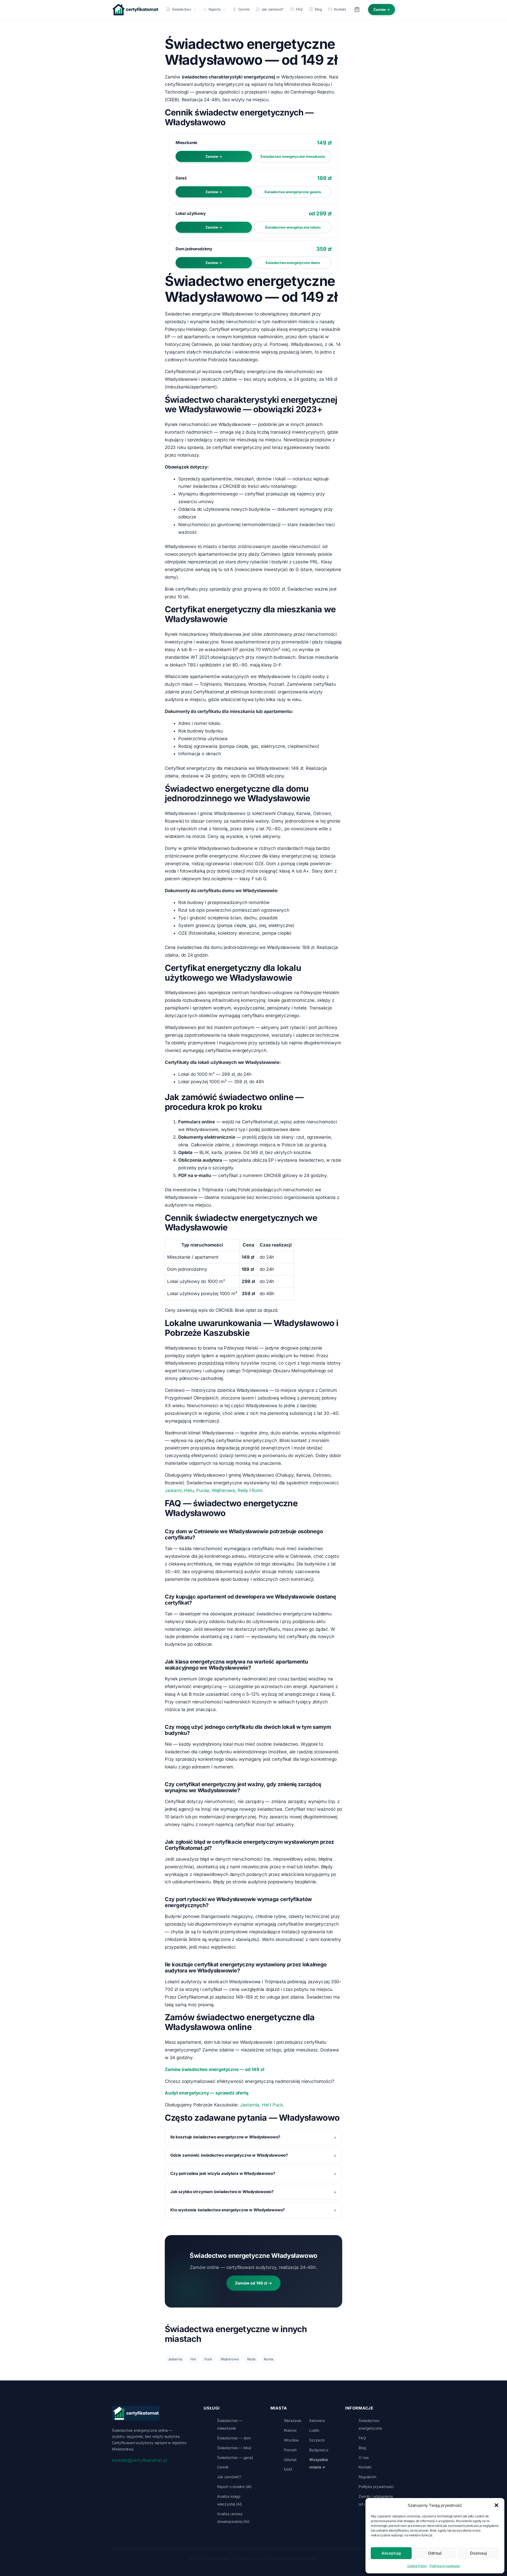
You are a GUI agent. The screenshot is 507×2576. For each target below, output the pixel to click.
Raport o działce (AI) (234, 2487)
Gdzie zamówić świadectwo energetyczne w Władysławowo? (229, 2155)
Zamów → (382, 10)
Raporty (215, 9)
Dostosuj (478, 2553)
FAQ (299, 9)
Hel (265, 2105)
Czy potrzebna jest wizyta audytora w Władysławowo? (223, 2173)
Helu (189, 1490)
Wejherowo (230, 2359)
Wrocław (291, 2440)
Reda (251, 2359)
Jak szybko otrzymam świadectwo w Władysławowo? (222, 2192)
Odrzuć (435, 2553)
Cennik (244, 9)
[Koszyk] (357, 10)
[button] (496, 2505)
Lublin (314, 2430)
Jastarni (173, 1490)
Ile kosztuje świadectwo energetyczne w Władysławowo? (225, 2137)
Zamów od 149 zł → (253, 2283)
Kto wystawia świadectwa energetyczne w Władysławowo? (227, 2210)
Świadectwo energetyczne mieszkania (293, 156)
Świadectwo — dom (234, 2438)
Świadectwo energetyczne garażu (293, 192)
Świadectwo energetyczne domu (293, 263)
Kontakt (340, 9)
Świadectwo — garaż (235, 2457)
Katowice (317, 2420)
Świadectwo (182, 9)
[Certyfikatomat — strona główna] (135, 10)
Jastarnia (250, 2105)
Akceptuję (391, 2553)
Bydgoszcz (319, 2450)
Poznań (290, 2450)
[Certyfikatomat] (136, 2413)
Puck (278, 2105)
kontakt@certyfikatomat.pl (139, 2460)
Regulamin (367, 2477)
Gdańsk (290, 2460)
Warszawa (293, 2420)
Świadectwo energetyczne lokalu (293, 227)
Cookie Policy (417, 2566)
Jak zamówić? (273, 9)
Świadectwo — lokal (234, 2448)
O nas (363, 2457)
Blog (318, 9)
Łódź (288, 2469)
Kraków (290, 2430)
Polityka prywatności (445, 2566)
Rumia (269, 2359)
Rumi (257, 1490)
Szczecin (317, 2440)
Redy (243, 1490)
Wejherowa (223, 1490)
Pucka (203, 1490)
